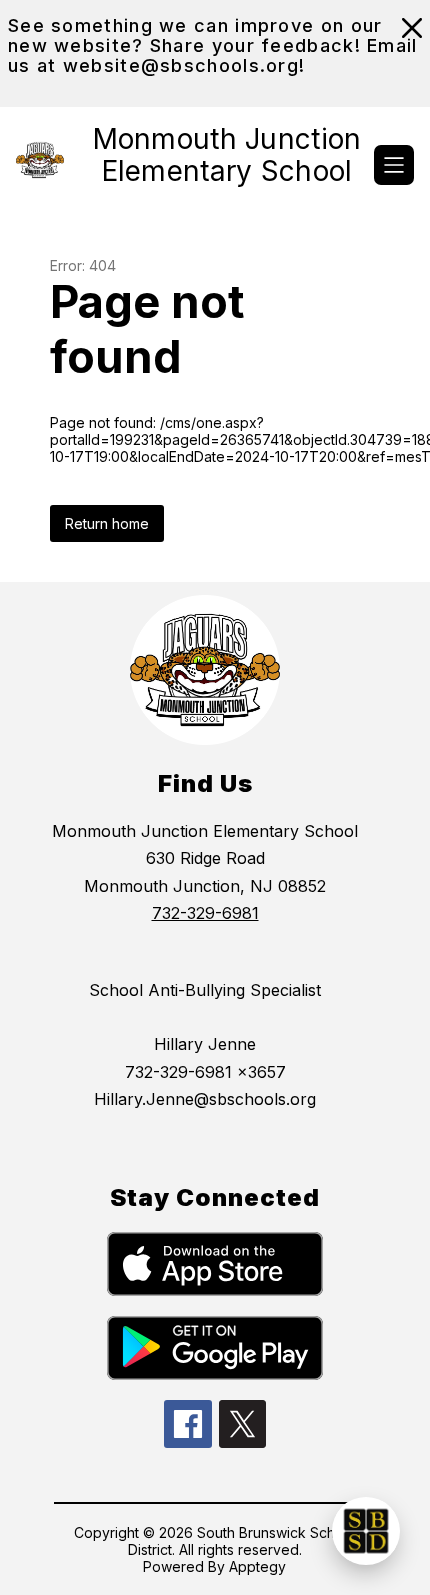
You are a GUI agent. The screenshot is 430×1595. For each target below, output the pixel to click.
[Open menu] (394, 165)
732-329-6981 (205, 913)
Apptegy (257, 1566)
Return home (107, 523)
